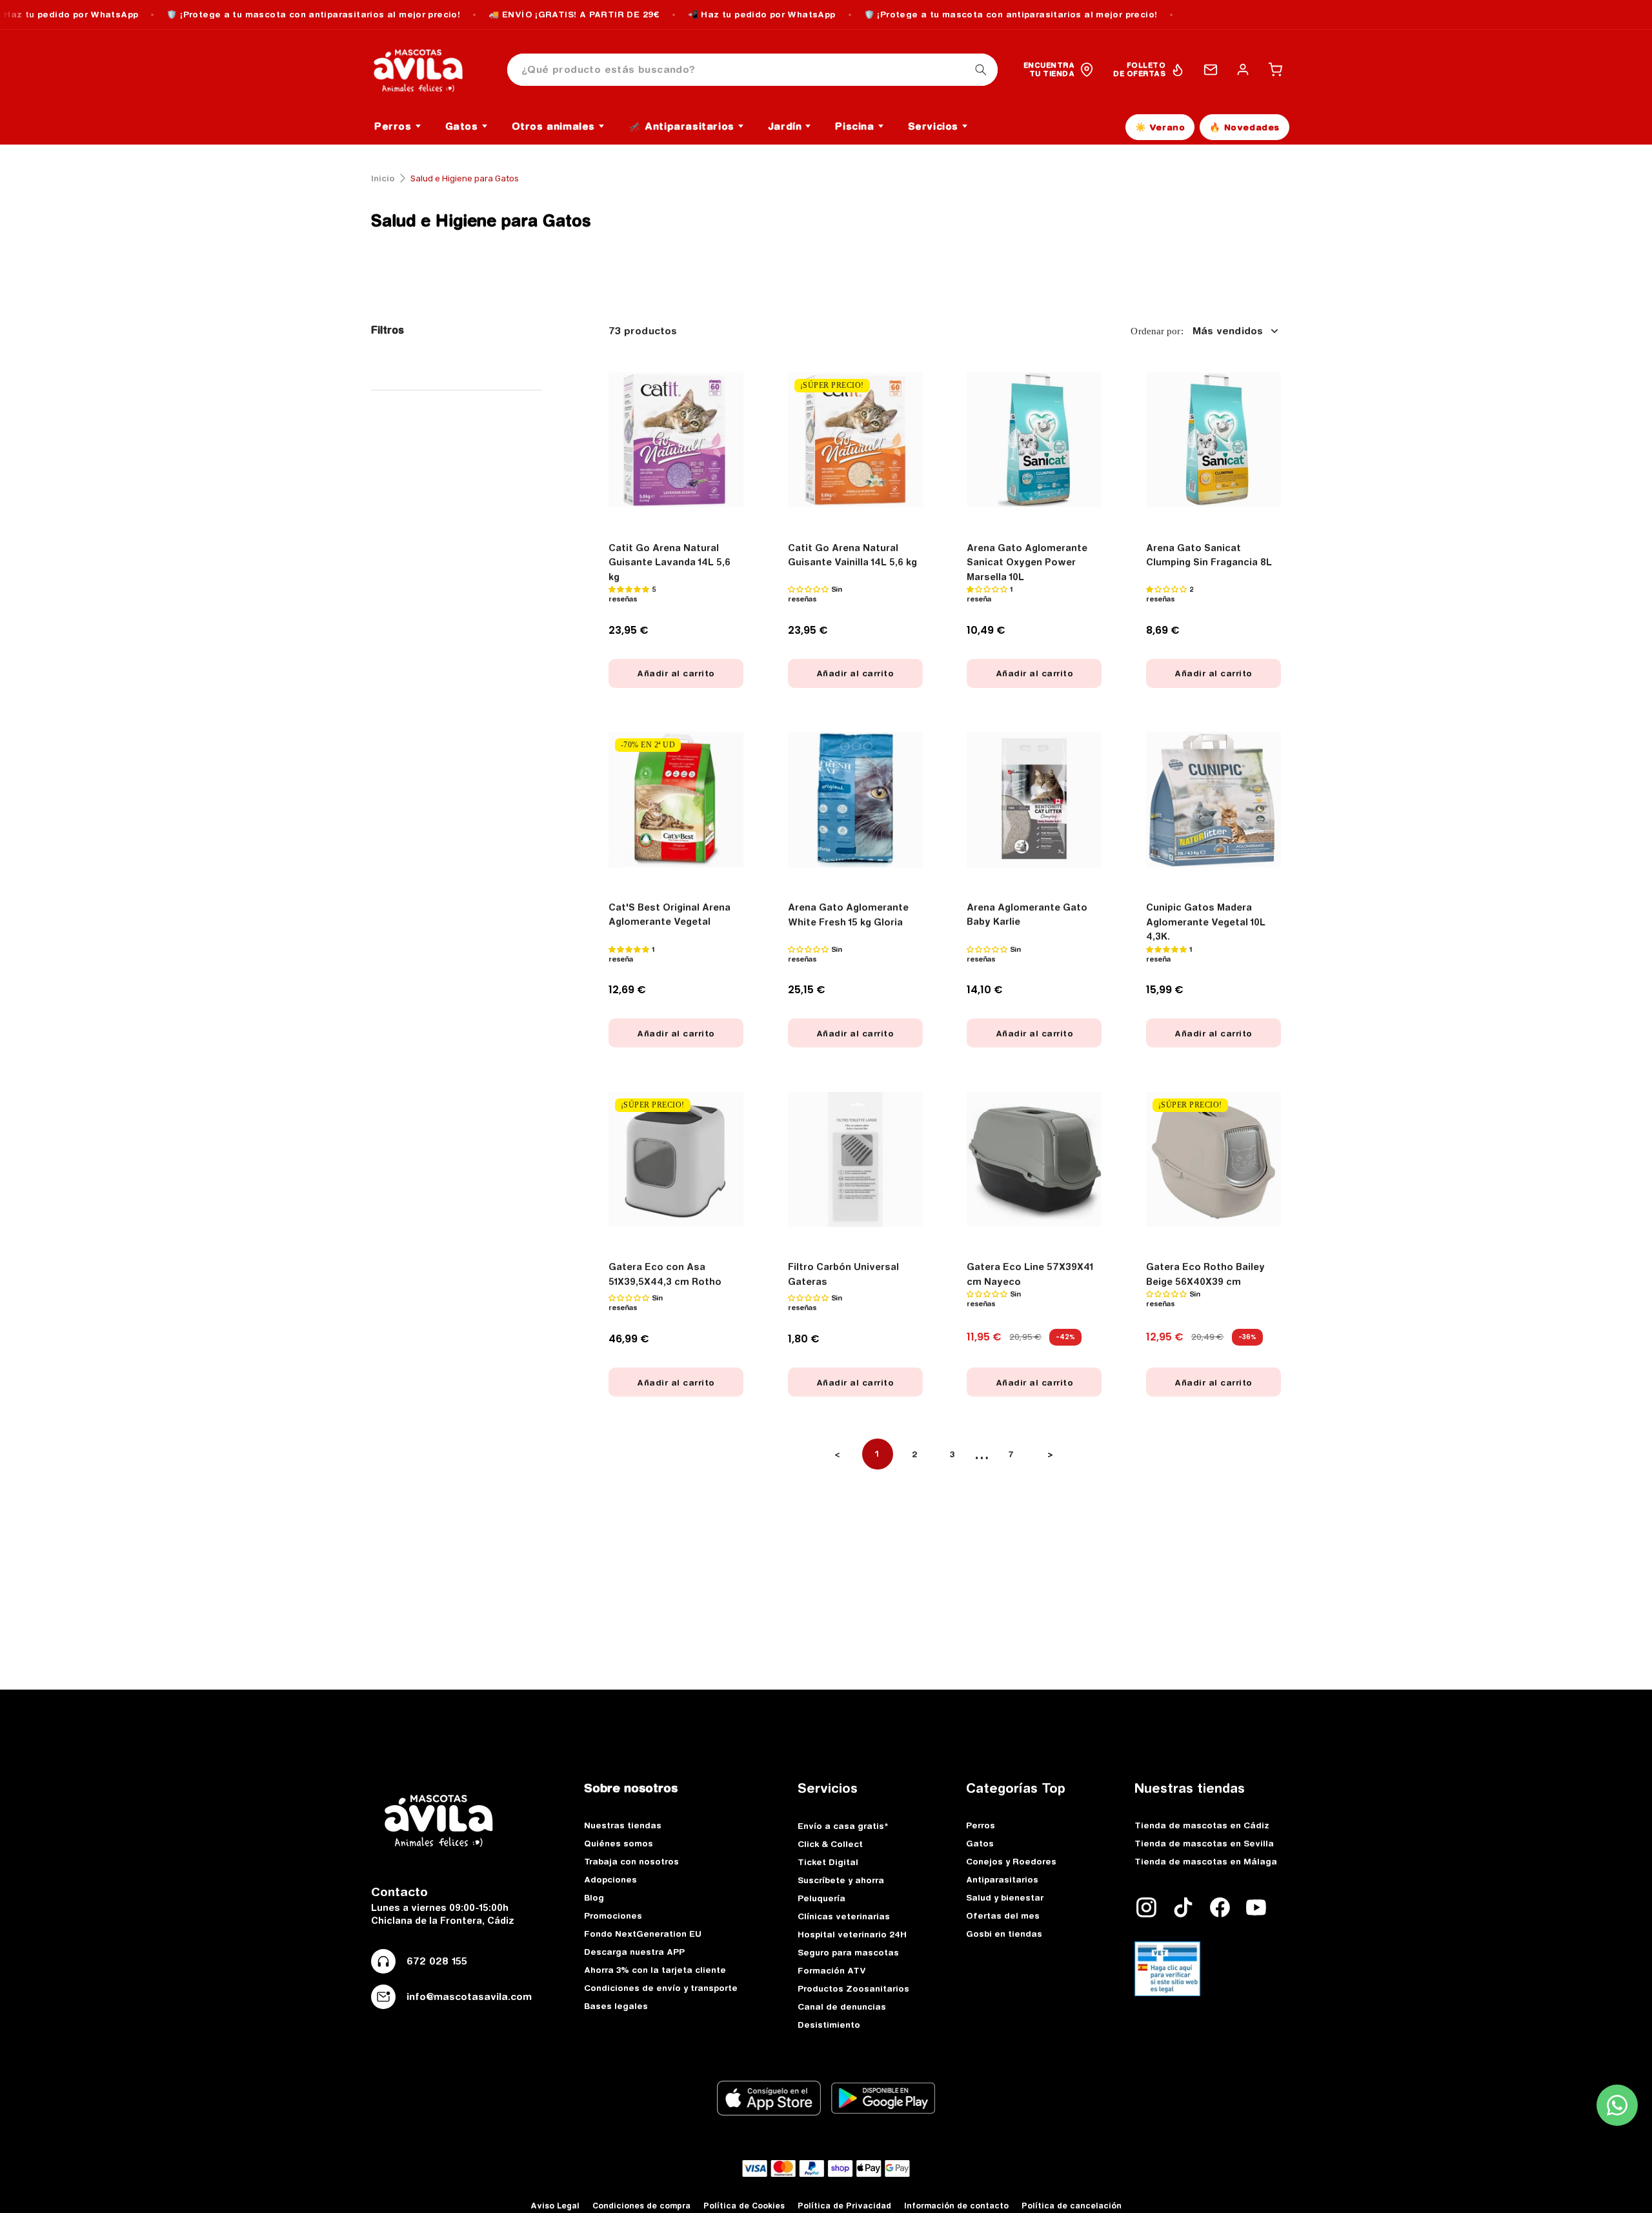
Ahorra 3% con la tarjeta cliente (655, 1970)
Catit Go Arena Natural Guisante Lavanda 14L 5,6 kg (670, 562)
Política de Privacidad (844, 2206)
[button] (1275, 70)
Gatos (980, 1843)
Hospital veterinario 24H (852, 1934)
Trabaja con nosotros (631, 1861)
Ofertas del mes (1003, 1915)
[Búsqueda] (981, 70)
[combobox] (752, 70)
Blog (594, 1897)
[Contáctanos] (1211, 70)
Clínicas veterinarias (844, 1916)
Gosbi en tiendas (1004, 1934)
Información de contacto (956, 2206)
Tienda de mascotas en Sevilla (1204, 1843)
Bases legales (616, 2006)
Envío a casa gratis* (843, 1826)
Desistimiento (829, 2025)
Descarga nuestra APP (634, 1952)
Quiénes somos (619, 1843)
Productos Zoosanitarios (853, 1988)
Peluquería (821, 1898)
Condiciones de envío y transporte (661, 1988)
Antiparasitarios (1002, 1879)
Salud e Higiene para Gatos (481, 220)
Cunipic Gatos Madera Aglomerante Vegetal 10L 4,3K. (1206, 922)
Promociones (613, 1915)
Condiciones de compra (641, 2206)
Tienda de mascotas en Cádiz (1202, 1825)
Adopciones (610, 1879)
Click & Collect (830, 1844)
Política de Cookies (744, 2206)
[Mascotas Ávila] (427, 70)
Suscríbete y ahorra (841, 1880)
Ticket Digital (828, 1862)
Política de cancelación (1072, 2206)
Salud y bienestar (1005, 1897)
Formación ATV (832, 1970)
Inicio (383, 178)
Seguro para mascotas (848, 1952)
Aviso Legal (555, 2206)
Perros (981, 1825)
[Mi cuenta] (1243, 70)
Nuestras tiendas (623, 1825)
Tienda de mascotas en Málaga (1206, 1861)
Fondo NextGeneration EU (643, 1934)
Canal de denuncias (842, 2006)
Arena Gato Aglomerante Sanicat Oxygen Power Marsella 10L (1027, 562)
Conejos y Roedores (1011, 1861)
